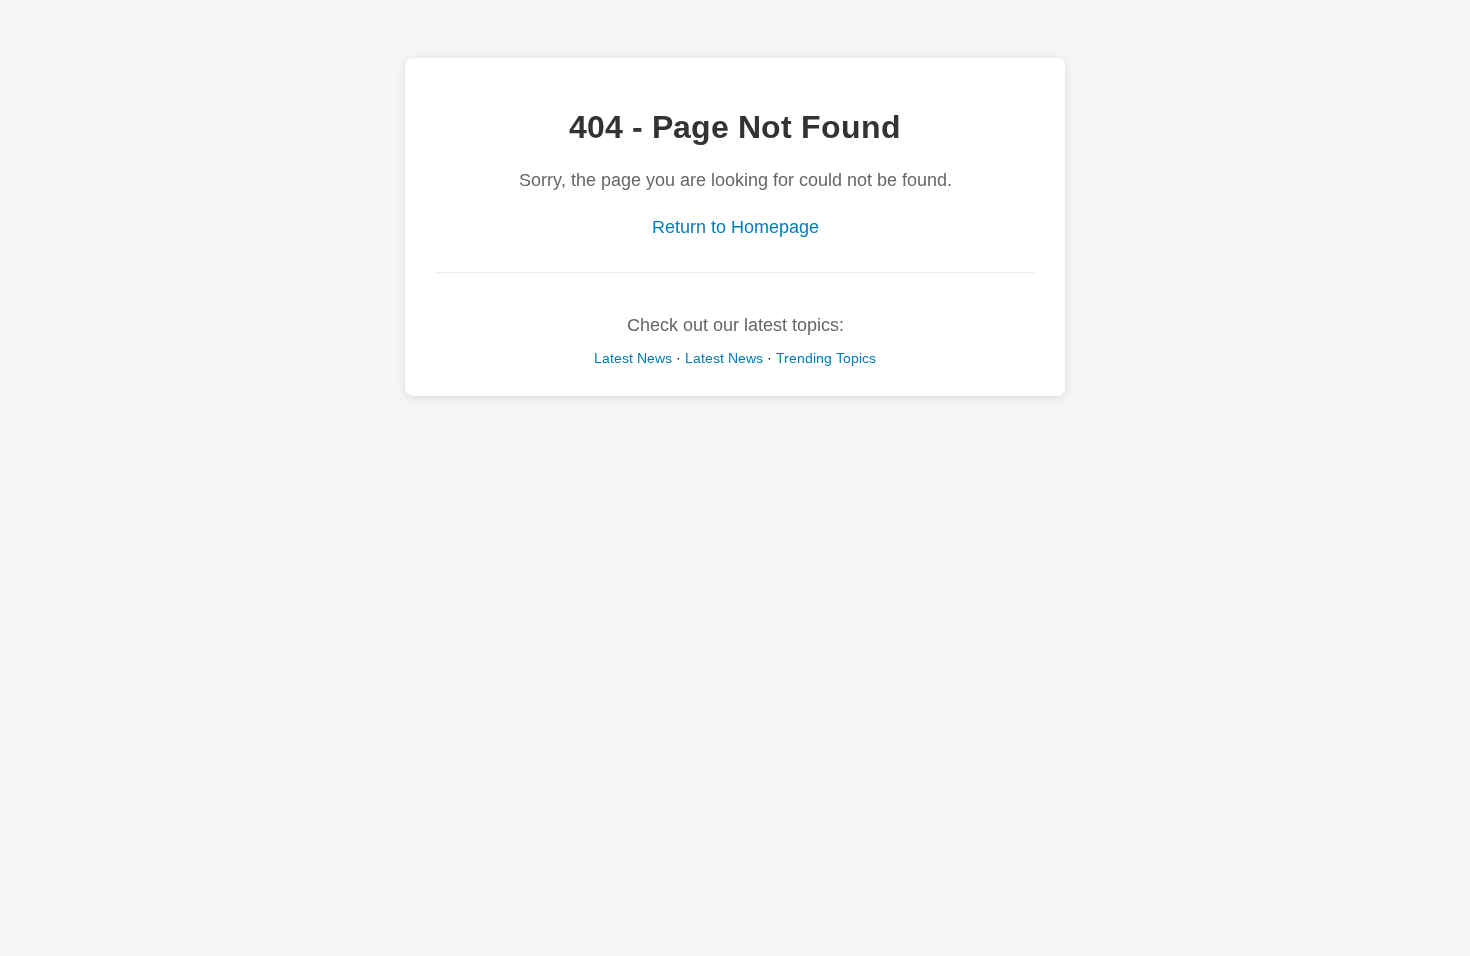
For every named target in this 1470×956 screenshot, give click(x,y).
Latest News (633, 358)
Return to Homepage (735, 227)
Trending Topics (826, 358)
